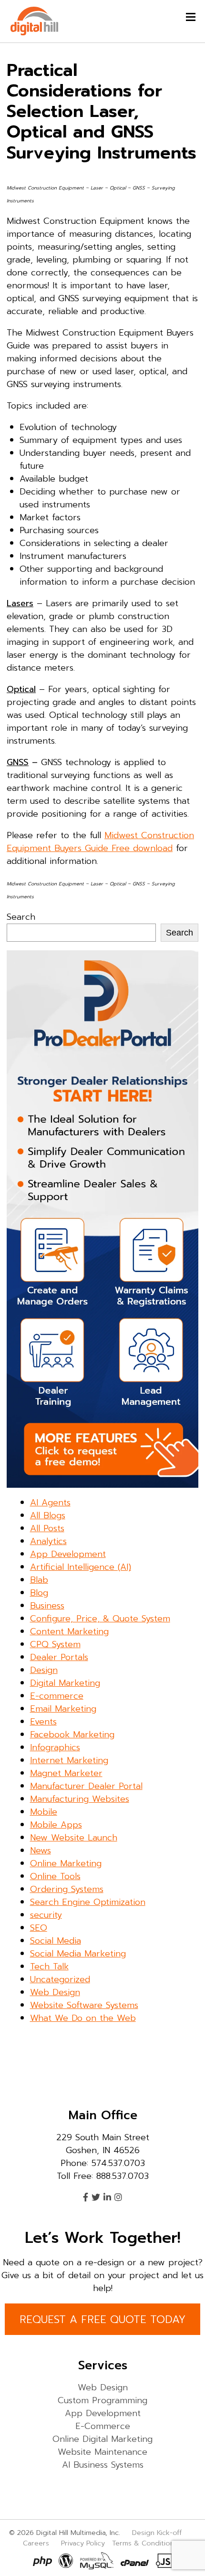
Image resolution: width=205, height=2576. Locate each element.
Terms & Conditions (145, 2543)
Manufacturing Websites (80, 1799)
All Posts (47, 1528)
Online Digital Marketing (102, 2439)
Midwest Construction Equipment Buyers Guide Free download (100, 842)
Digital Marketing (65, 1683)
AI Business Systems (103, 2465)
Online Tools (55, 1876)
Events (43, 1722)
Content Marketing (69, 1631)
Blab (39, 1580)
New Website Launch (74, 1838)
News (41, 1851)
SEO (39, 1928)
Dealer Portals (59, 1657)
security (46, 1915)
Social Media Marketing (78, 1954)
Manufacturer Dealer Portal (86, 1786)
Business (47, 1606)
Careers (36, 2543)
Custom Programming (102, 2401)
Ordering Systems (67, 1889)
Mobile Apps (56, 1825)
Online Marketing (66, 1863)
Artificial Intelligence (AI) (81, 1567)
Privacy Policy (83, 2543)
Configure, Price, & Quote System (100, 1619)
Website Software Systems (84, 2005)
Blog (39, 1593)
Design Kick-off (158, 2533)
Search (21, 917)
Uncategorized (60, 1979)
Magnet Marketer (66, 1773)
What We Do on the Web (83, 2018)
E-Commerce (103, 2427)
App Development (68, 1554)
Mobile (44, 1812)
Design (44, 1670)
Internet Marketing (69, 1760)
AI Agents (50, 1503)
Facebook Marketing (72, 1735)
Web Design (55, 1992)
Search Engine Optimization (88, 1902)
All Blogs (48, 1515)
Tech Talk (49, 1966)
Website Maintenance (102, 2452)
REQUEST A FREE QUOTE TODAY (102, 2319)
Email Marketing (63, 1709)
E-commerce (57, 1696)
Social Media (56, 1941)
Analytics (48, 1541)
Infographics (55, 1747)
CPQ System (55, 1644)
